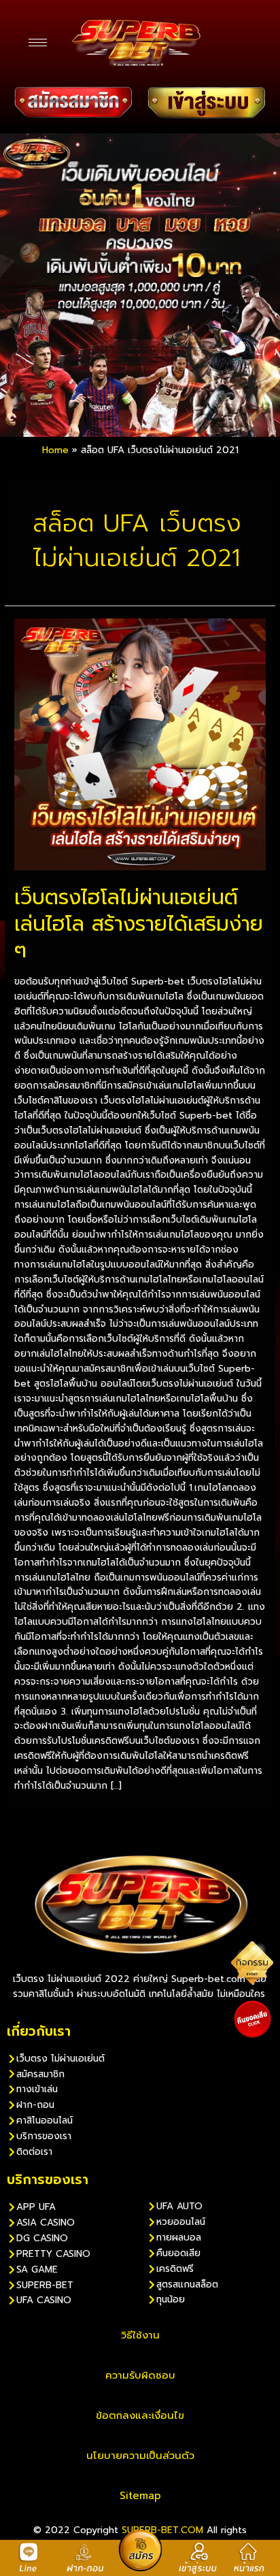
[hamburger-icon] (38, 43)
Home (55, 450)
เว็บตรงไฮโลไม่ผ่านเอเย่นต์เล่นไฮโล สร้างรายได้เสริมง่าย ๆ (139, 924)
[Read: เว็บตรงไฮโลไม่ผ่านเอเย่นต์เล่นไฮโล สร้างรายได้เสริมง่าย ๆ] (140, 744)
